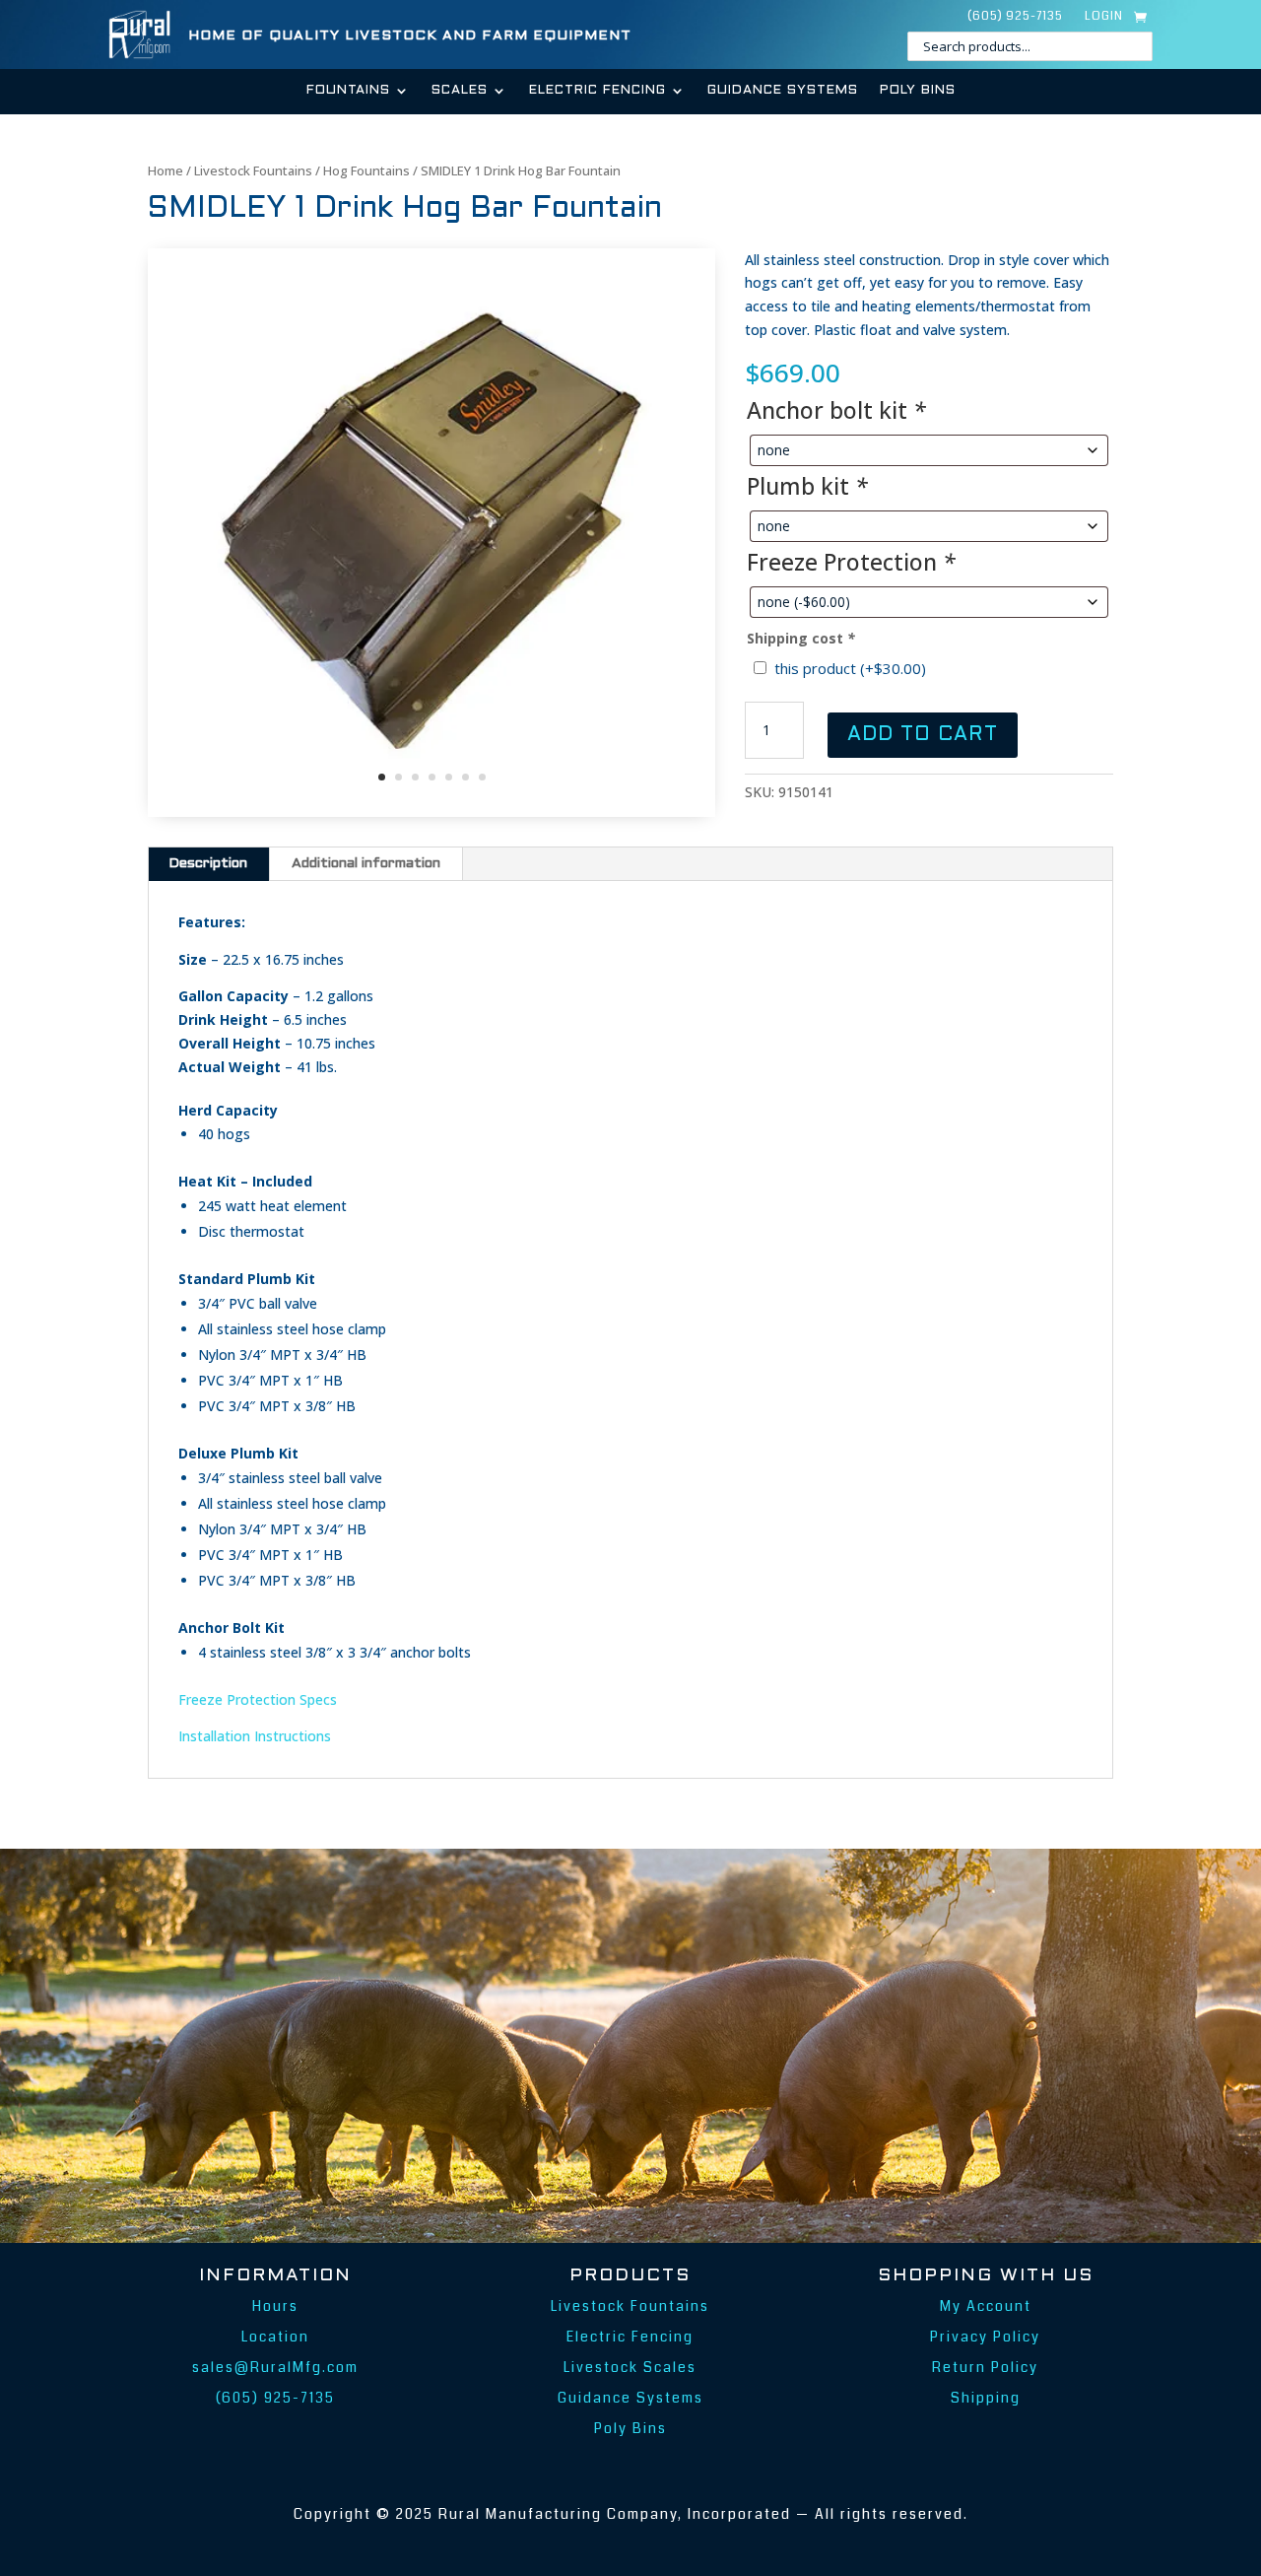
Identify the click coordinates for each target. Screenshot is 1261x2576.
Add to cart (923, 735)
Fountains (348, 91)
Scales (460, 91)
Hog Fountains (366, 170)
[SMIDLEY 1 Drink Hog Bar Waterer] (431, 812)
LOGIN (1104, 17)
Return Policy (985, 2367)
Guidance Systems (783, 91)
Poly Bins (918, 91)
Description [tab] (208, 864)
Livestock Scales (630, 2367)
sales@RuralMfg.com (275, 2367)
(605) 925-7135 (1015, 17)
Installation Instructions (255, 1736)
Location (275, 2337)
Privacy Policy (985, 2337)
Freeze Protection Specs (258, 1699)
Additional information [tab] (366, 864)
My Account (986, 2306)
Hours (275, 2306)
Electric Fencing (597, 91)
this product (850, 668)
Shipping (986, 2398)
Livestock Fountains (253, 170)
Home (166, 170)
